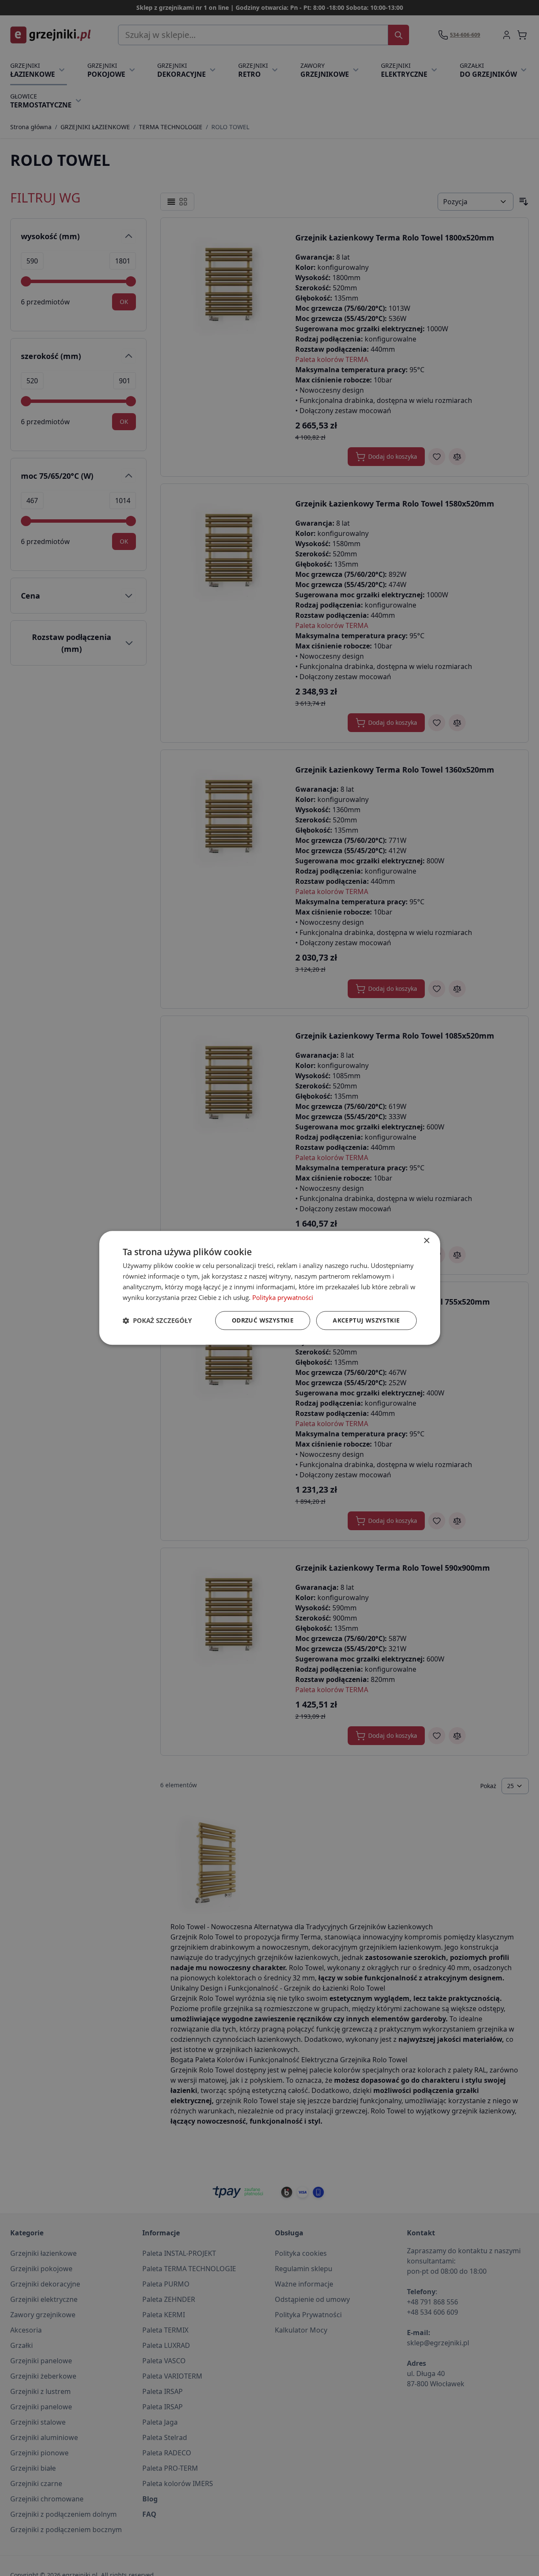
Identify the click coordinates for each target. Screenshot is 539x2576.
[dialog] (270, 1288)
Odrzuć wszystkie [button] (263, 1321)
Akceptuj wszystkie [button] (366, 1321)
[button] (157, 1321)
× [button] (426, 1241)
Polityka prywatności (283, 1297)
